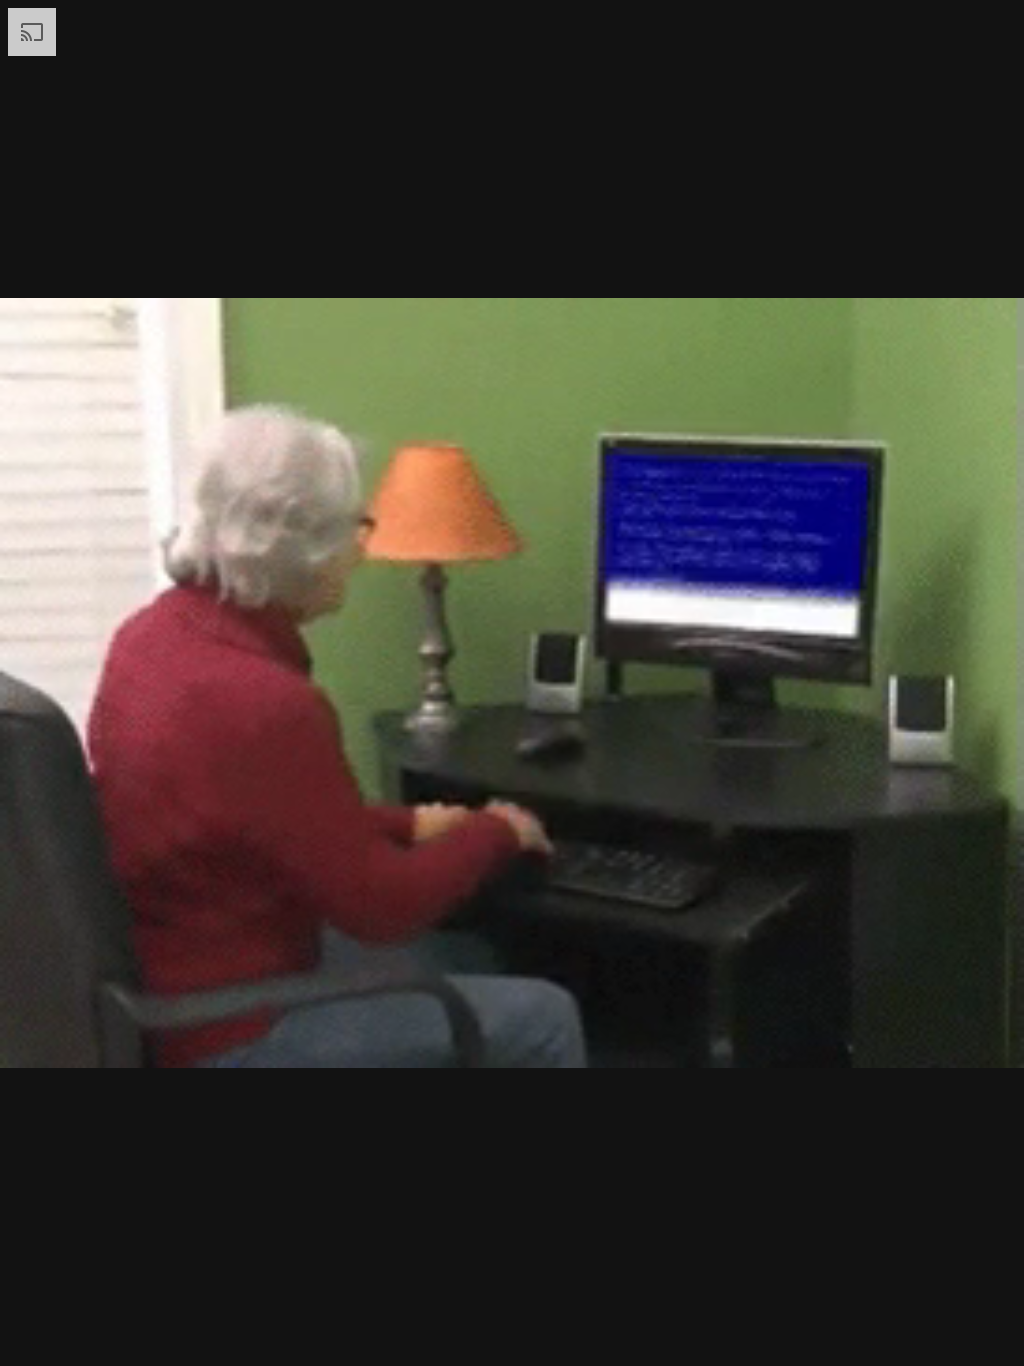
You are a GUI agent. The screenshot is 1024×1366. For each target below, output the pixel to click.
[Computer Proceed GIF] (512, 683)
